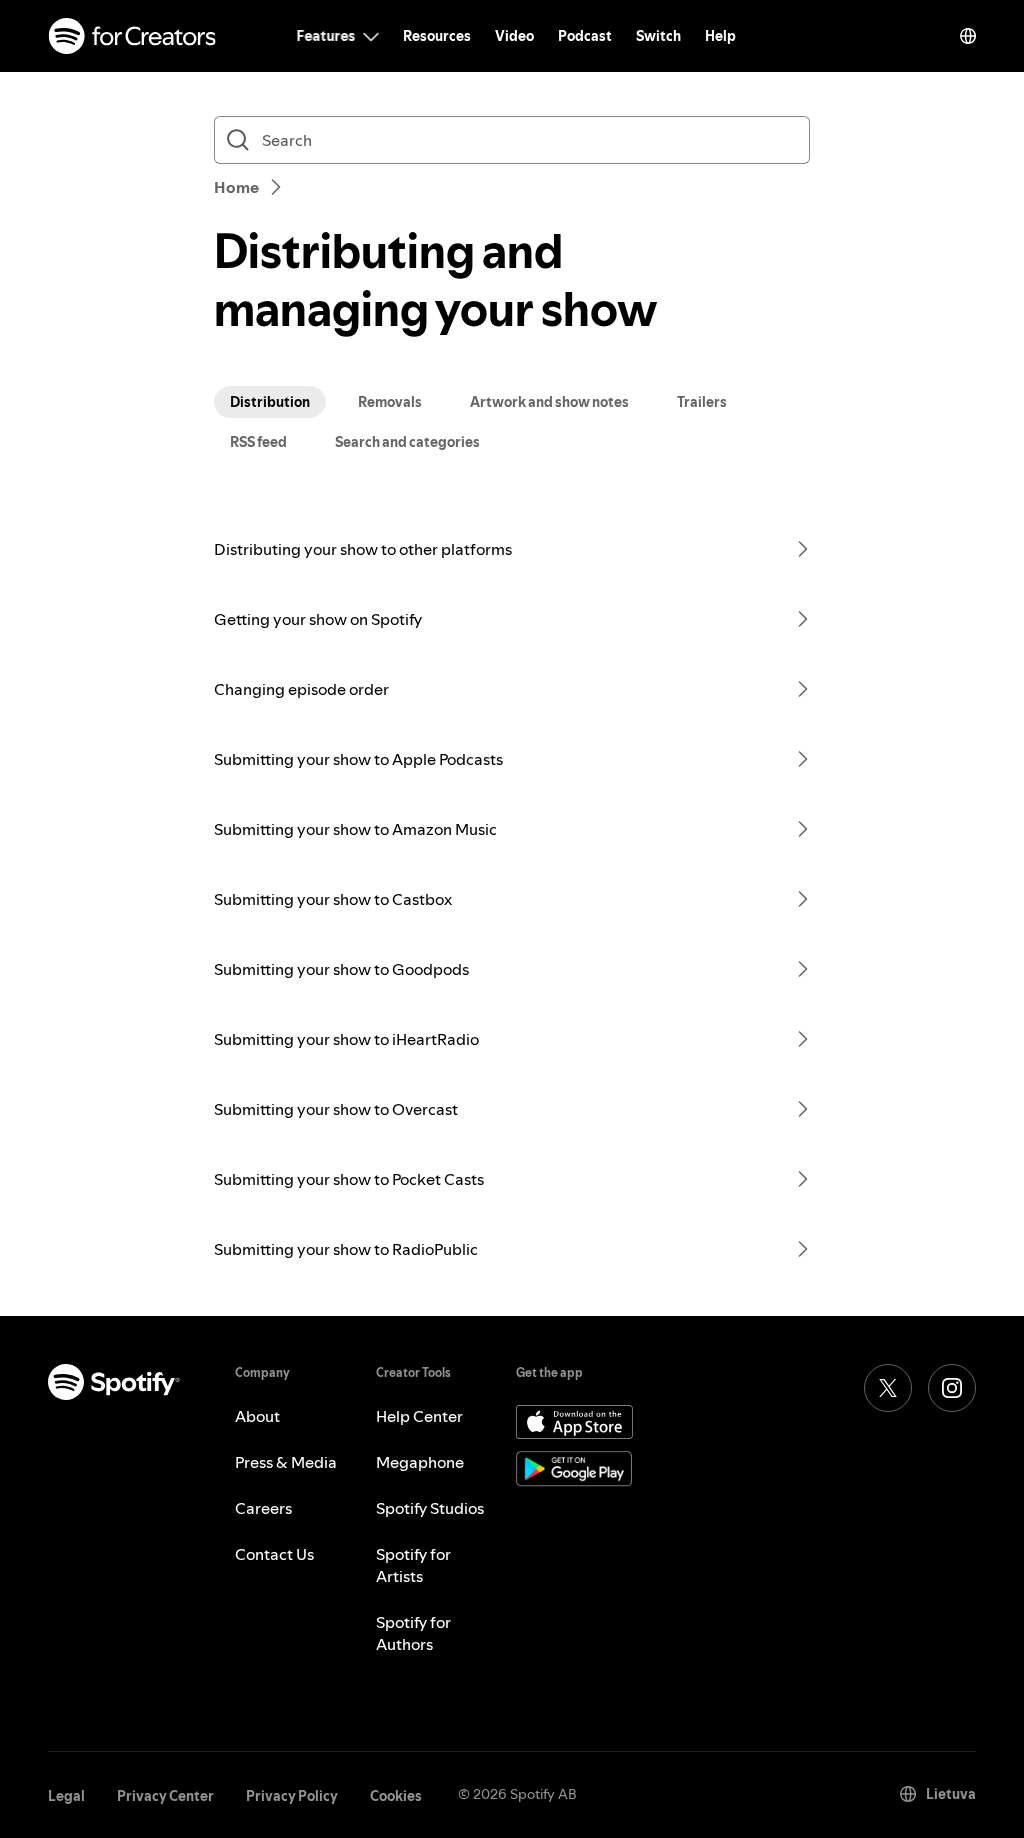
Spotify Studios (430, 1508)
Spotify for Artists (413, 1565)
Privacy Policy (292, 1796)
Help (720, 36)
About (257, 1416)
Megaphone (420, 1462)
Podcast (585, 36)
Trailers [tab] (702, 402)
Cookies (396, 1796)
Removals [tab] (390, 402)
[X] (888, 1388)
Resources (437, 36)
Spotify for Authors (413, 1633)
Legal (66, 1796)
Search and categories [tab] (407, 442)
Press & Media (286, 1462)
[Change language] (968, 36)
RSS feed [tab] (258, 442)
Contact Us (274, 1554)
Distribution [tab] (270, 402)
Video (514, 36)
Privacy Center (165, 1796)
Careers (263, 1508)
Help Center (419, 1416)
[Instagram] (952, 1388)
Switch (658, 36)
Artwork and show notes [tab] (549, 402)
